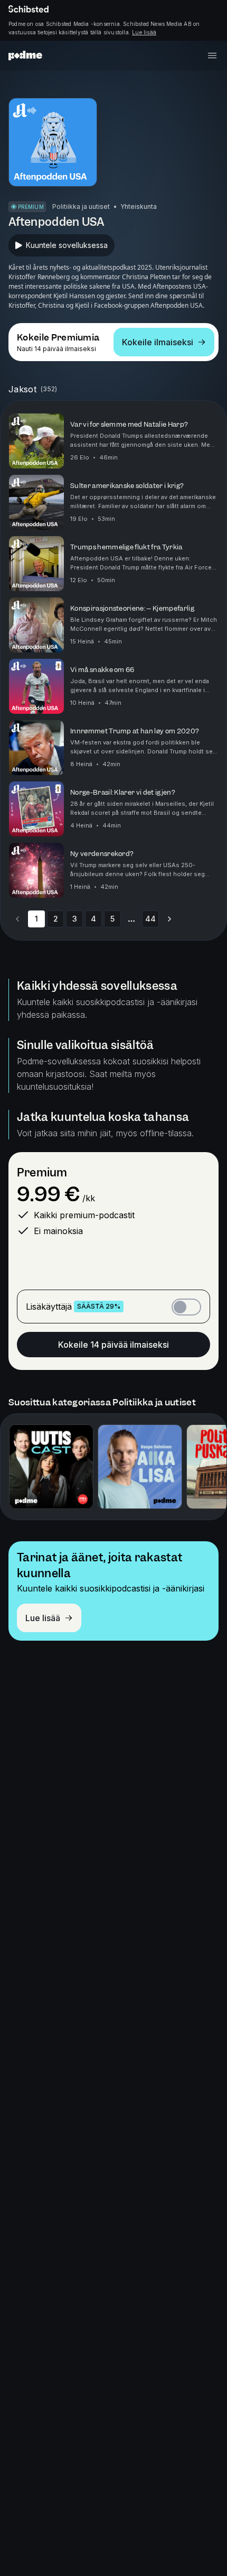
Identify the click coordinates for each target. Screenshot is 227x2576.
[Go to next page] (169, 919)
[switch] (186, 1307)
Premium (42, 1172)
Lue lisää (144, 32)
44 (150, 919)
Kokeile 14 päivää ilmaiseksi (113, 1345)
